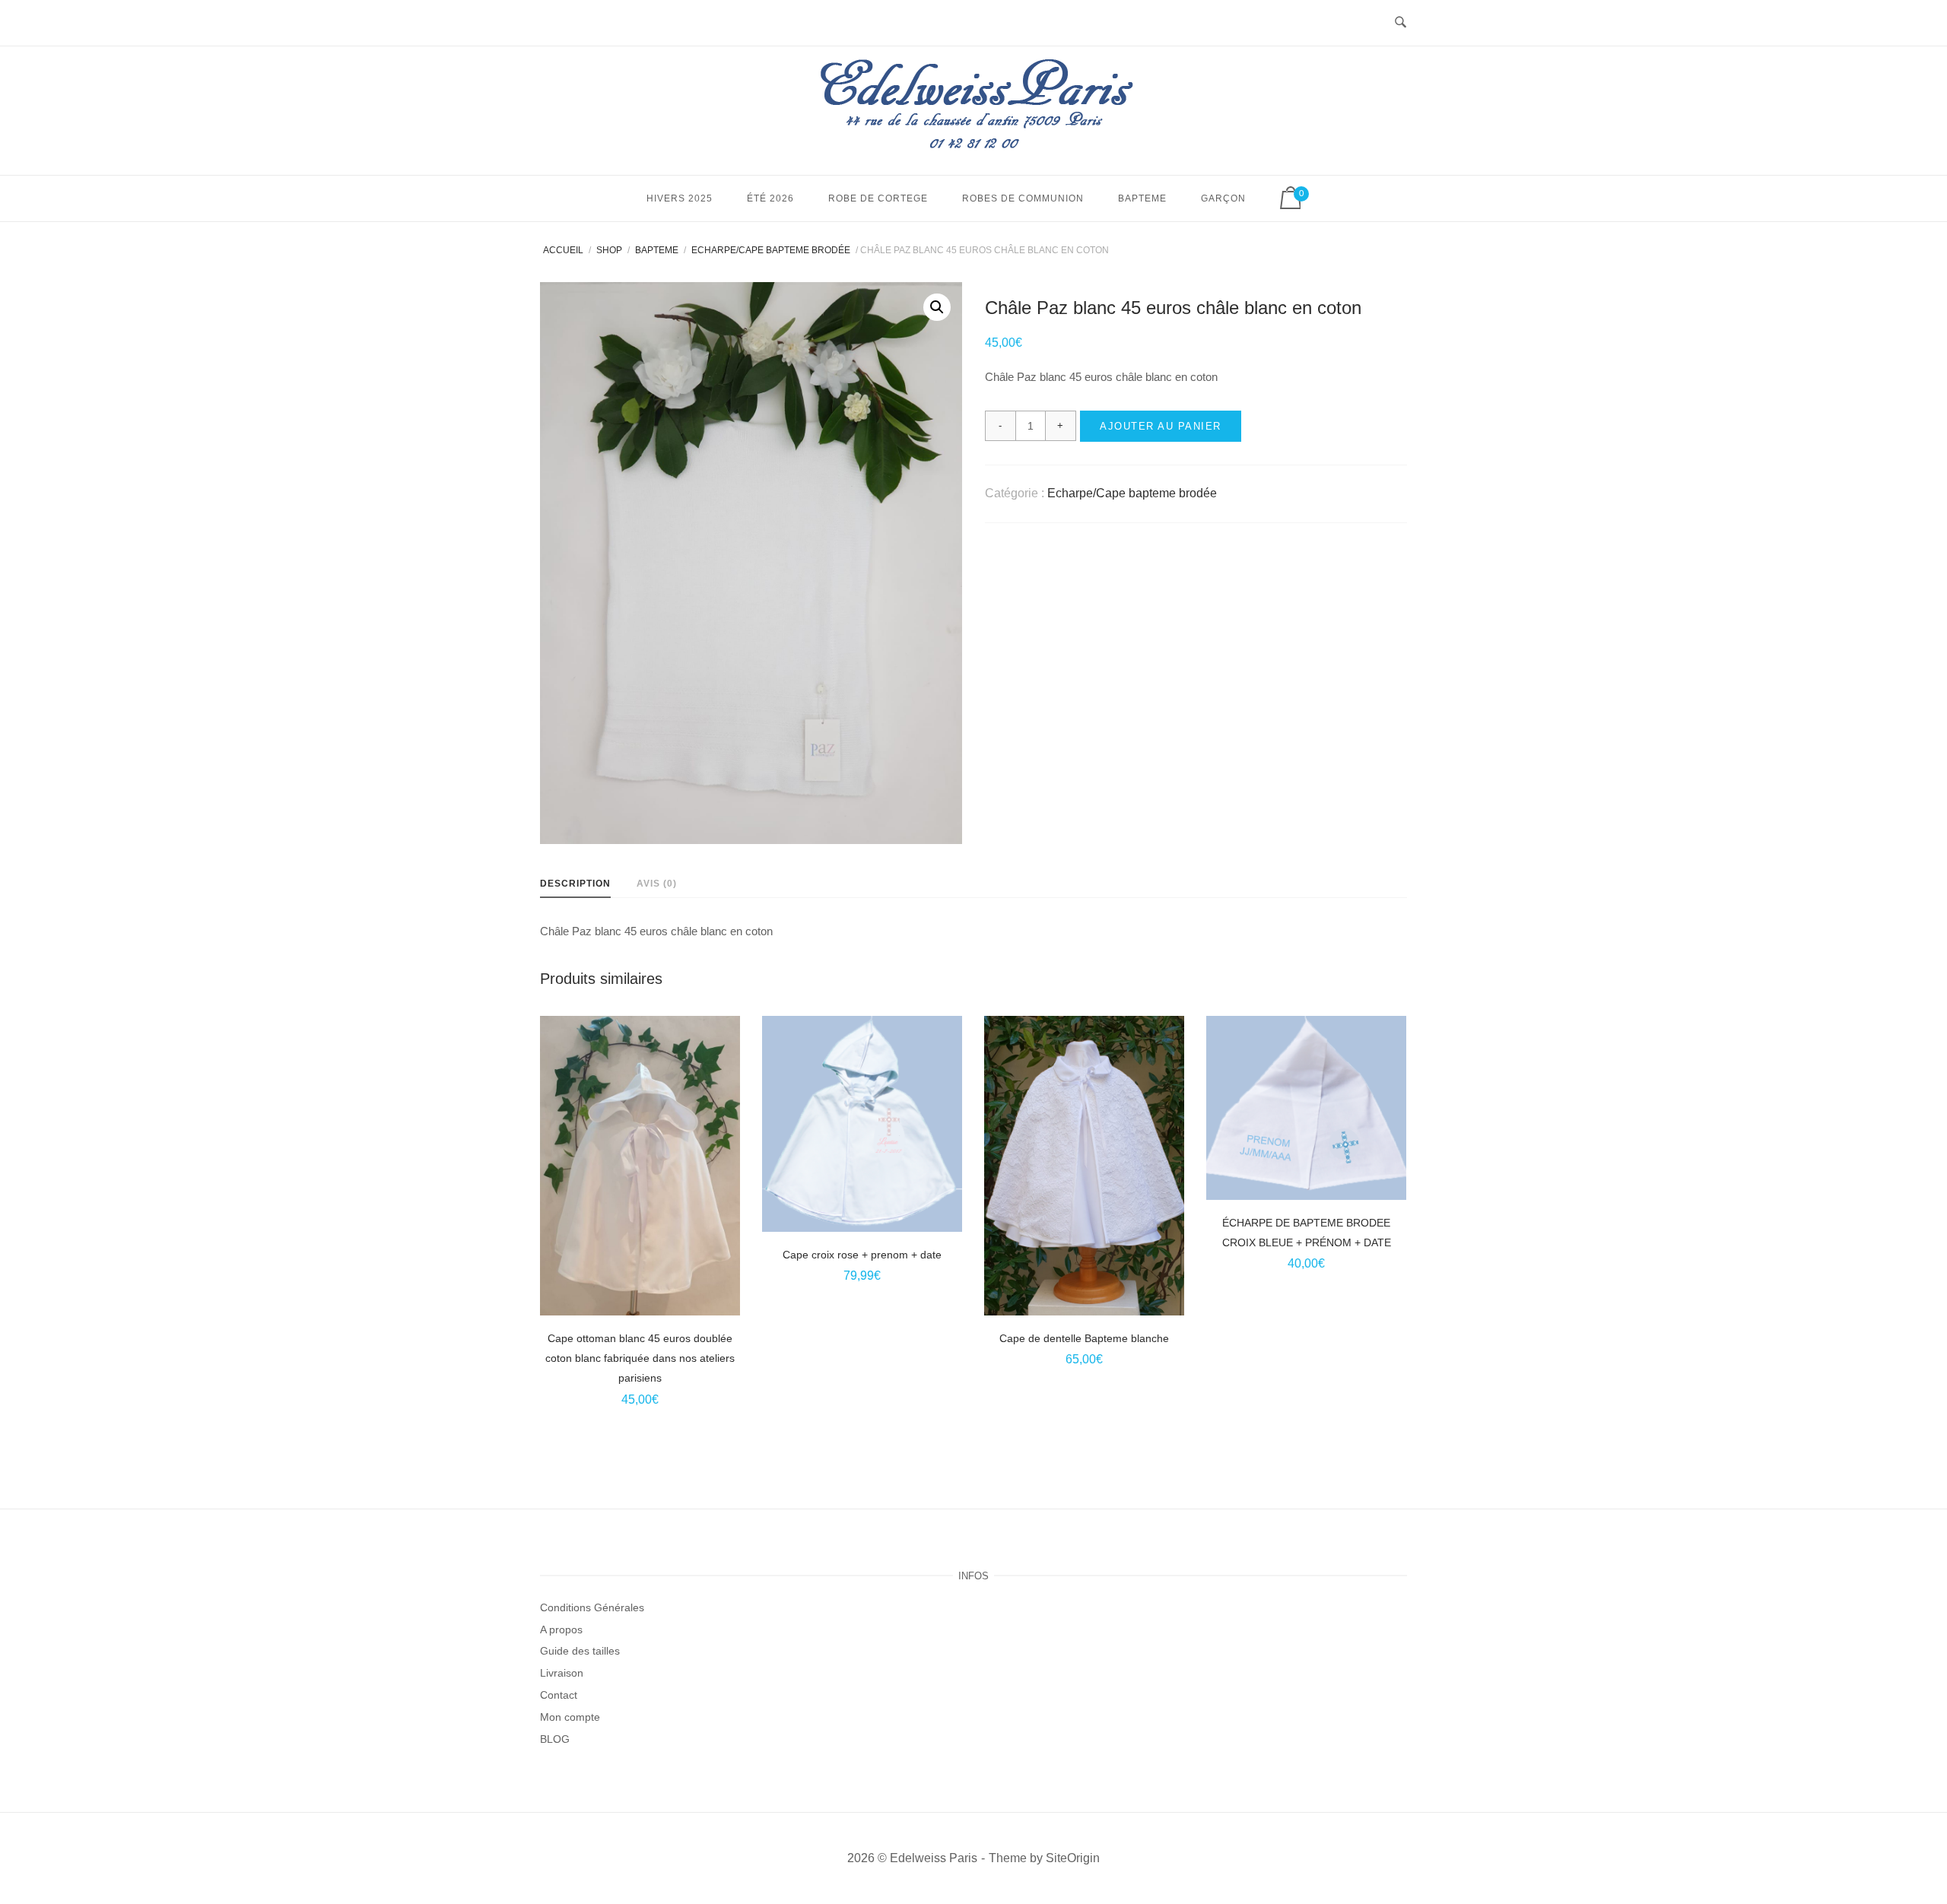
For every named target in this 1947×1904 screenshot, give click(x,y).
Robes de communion (1023, 198)
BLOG (555, 1739)
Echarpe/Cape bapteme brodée (771, 250)
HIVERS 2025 (680, 198)
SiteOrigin (1073, 1858)
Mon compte (570, 1717)
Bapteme (1142, 198)
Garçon (1223, 198)
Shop (609, 250)
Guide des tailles (580, 1651)
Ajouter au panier (1161, 426)
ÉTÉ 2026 (770, 198)
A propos (561, 1630)
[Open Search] (1401, 23)
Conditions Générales (592, 1607)
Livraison (562, 1673)
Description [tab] (575, 884)
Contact (559, 1695)
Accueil (563, 250)
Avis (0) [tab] (657, 884)
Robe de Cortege (878, 198)
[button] (937, 307)
